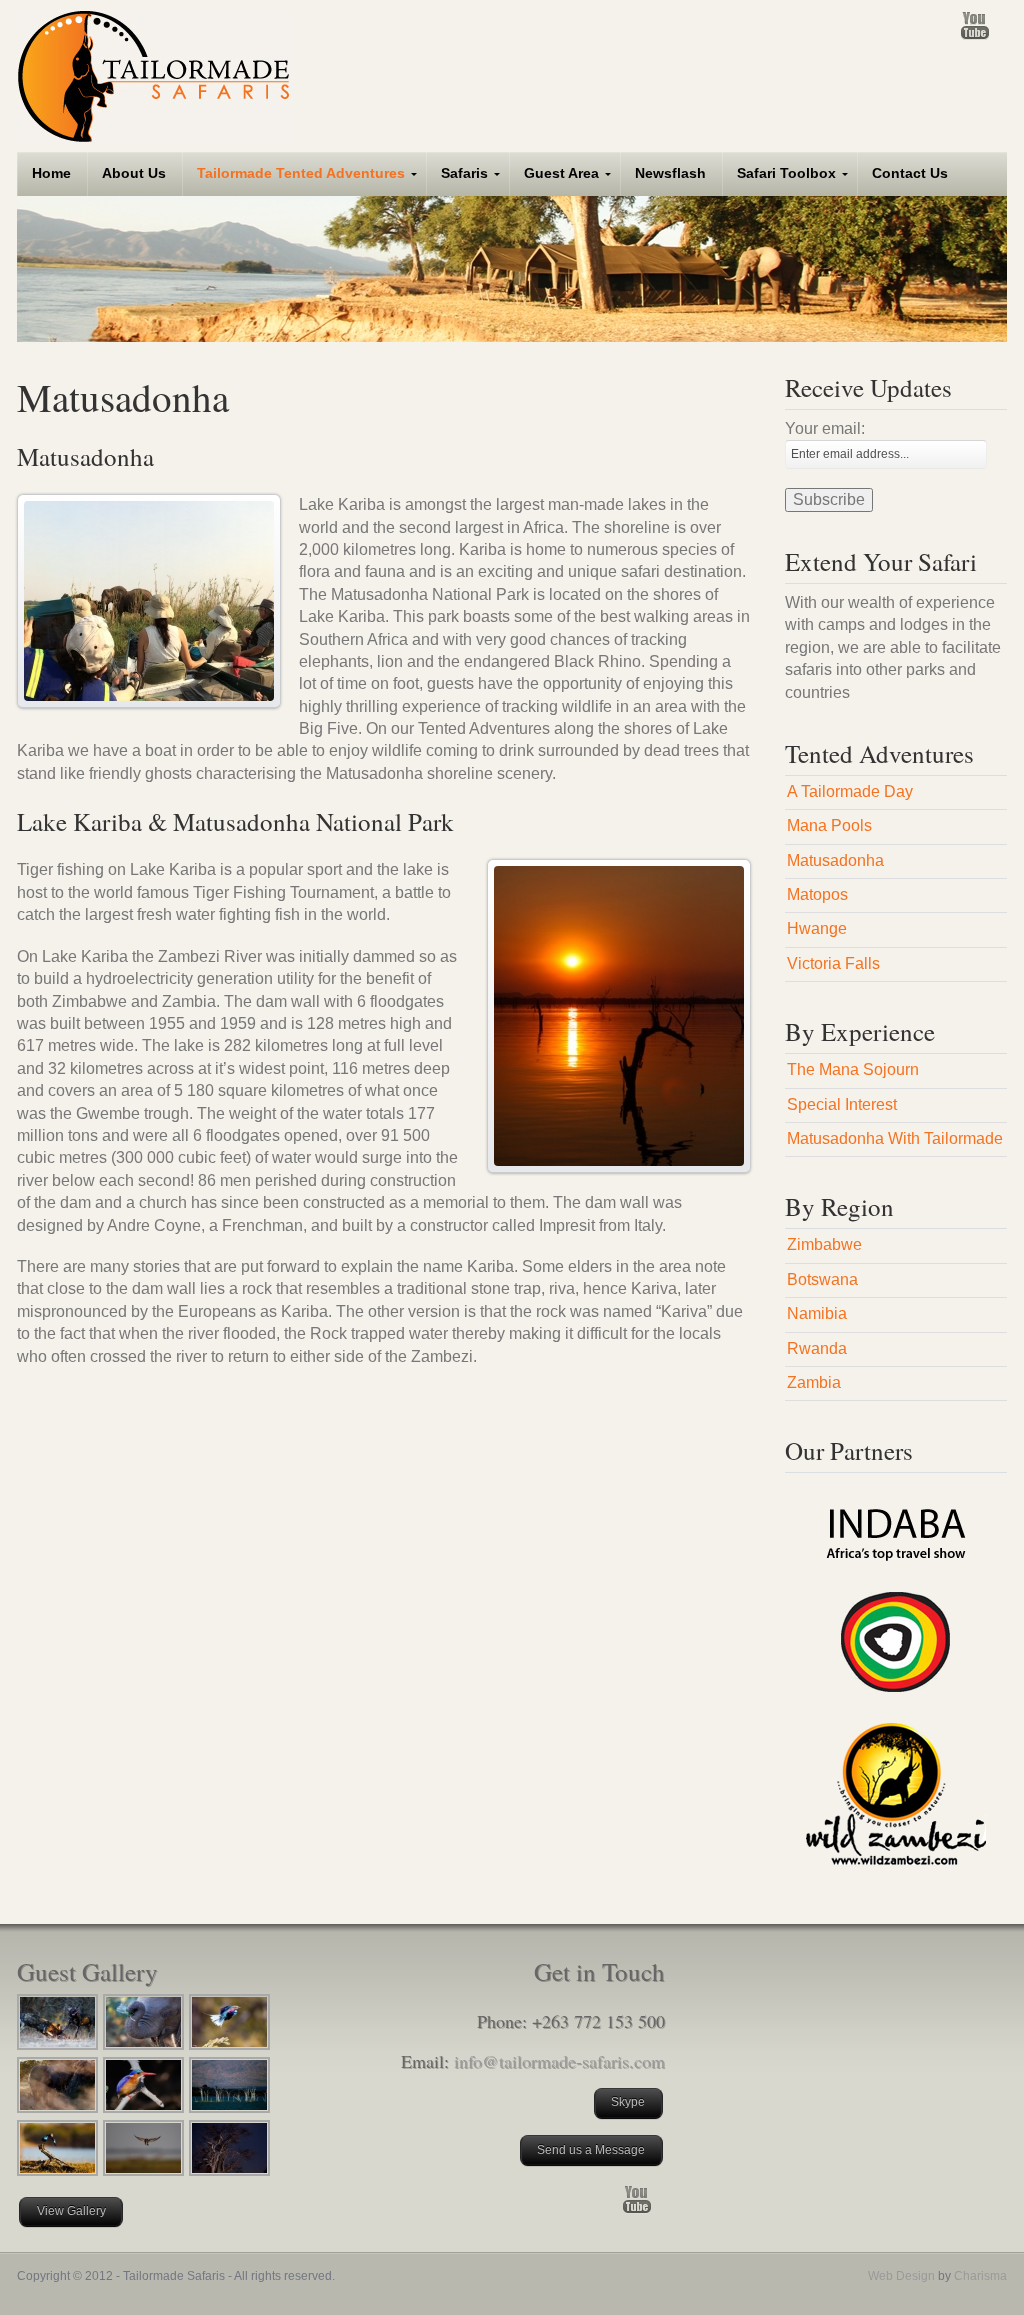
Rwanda (817, 1348)
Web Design (901, 2276)
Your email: (825, 428)
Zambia (814, 1382)
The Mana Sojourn (853, 1069)
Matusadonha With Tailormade (895, 1138)
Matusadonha (835, 860)
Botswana (822, 1279)
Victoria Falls (833, 963)
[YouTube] (975, 25)
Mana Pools (829, 825)
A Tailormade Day (850, 791)
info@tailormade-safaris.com (559, 2061)
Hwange (817, 928)
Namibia (817, 1313)
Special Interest (842, 1104)
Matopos (817, 894)
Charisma (979, 2276)
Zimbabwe (824, 1244)
